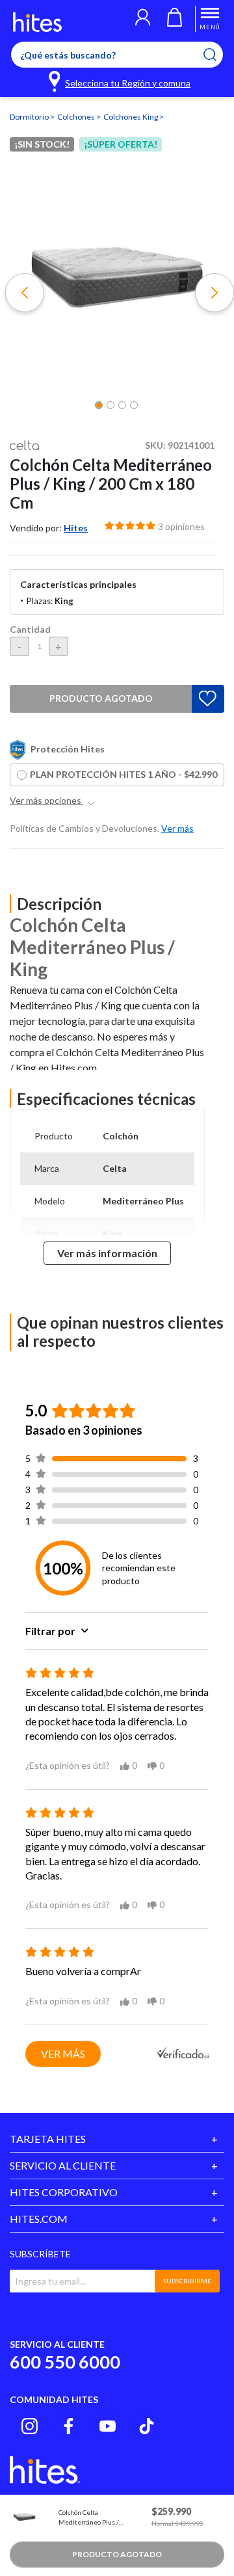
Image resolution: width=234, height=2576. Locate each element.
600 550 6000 (65, 2362)
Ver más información (107, 1253)
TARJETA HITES (48, 2139)
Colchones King (131, 117)
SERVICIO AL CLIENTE (63, 2165)
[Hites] (37, 22)
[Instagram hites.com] (30, 2426)
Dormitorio (30, 117)
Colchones (77, 117)
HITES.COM (39, 2219)
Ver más (63, 2053)
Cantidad (30, 629)
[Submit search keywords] (218, 55)
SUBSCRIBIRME (187, 2281)
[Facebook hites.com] (69, 2426)
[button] (143, 19)
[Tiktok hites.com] (147, 2426)
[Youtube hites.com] (108, 2426)
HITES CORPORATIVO (64, 2192)
